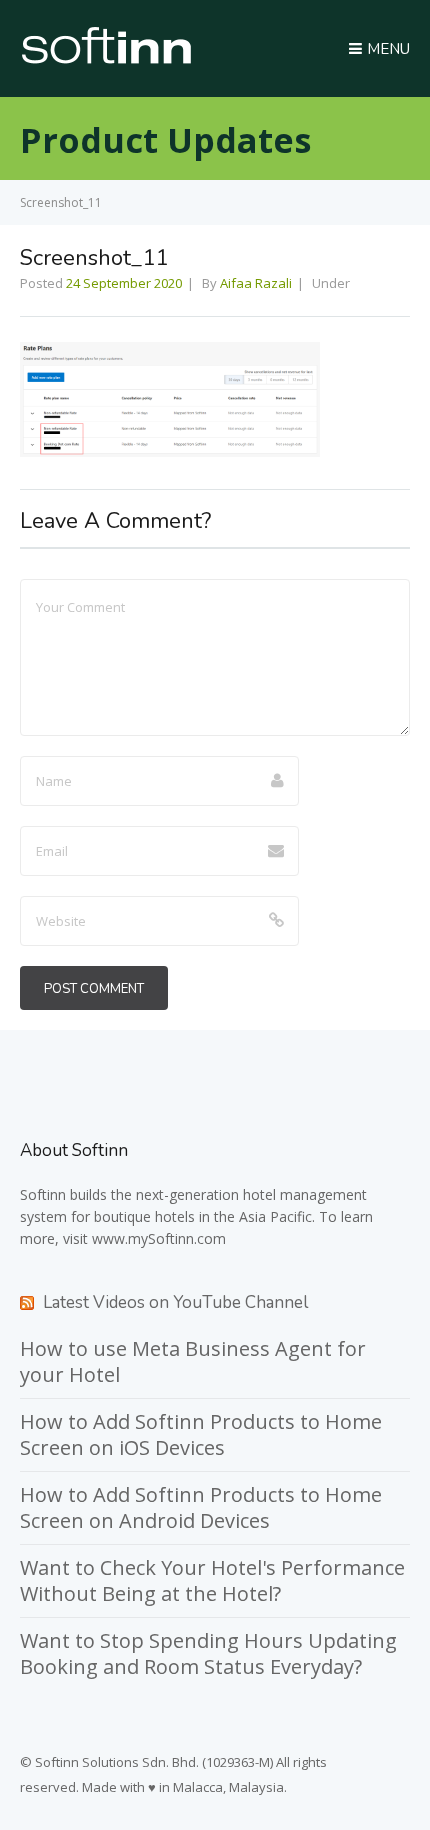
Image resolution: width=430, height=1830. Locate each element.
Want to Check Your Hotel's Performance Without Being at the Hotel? (212, 1580)
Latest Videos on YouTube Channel (175, 1302)
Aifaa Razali (256, 283)
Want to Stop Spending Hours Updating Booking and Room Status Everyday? (208, 1653)
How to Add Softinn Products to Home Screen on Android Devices (201, 1507)
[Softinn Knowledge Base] (106, 59)
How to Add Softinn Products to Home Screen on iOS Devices (201, 1434)
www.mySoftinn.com (159, 1238)
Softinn (43, 1194)
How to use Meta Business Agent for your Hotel (193, 1361)
